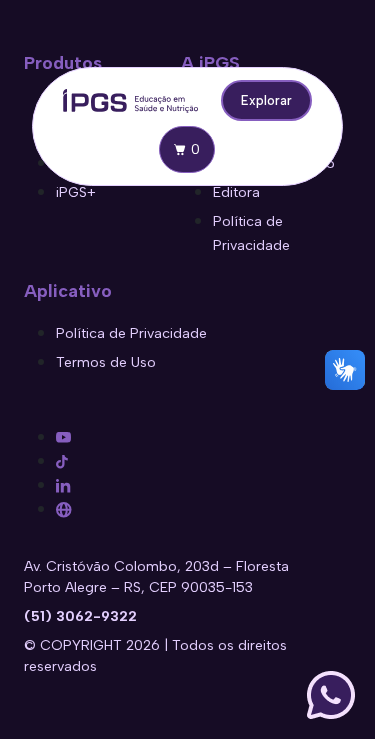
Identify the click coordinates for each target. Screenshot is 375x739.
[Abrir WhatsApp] (331, 695)
